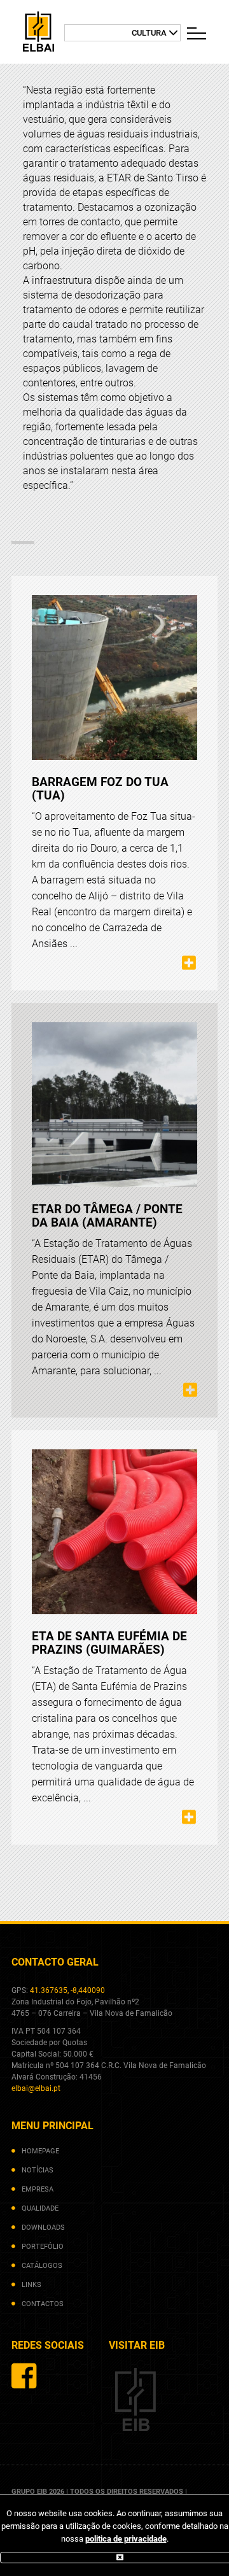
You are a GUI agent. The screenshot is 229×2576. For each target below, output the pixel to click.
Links (31, 2285)
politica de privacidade (126, 2539)
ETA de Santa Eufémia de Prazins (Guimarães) (109, 1643)
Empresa (38, 2189)
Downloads (43, 2228)
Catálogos (42, 2266)
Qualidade (40, 2208)
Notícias (38, 2170)
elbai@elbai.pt (36, 2088)
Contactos (43, 2304)
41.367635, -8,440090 (67, 1990)
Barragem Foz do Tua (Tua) (100, 789)
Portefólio (43, 2247)
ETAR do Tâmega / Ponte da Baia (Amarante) (107, 1216)
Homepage (40, 2151)
